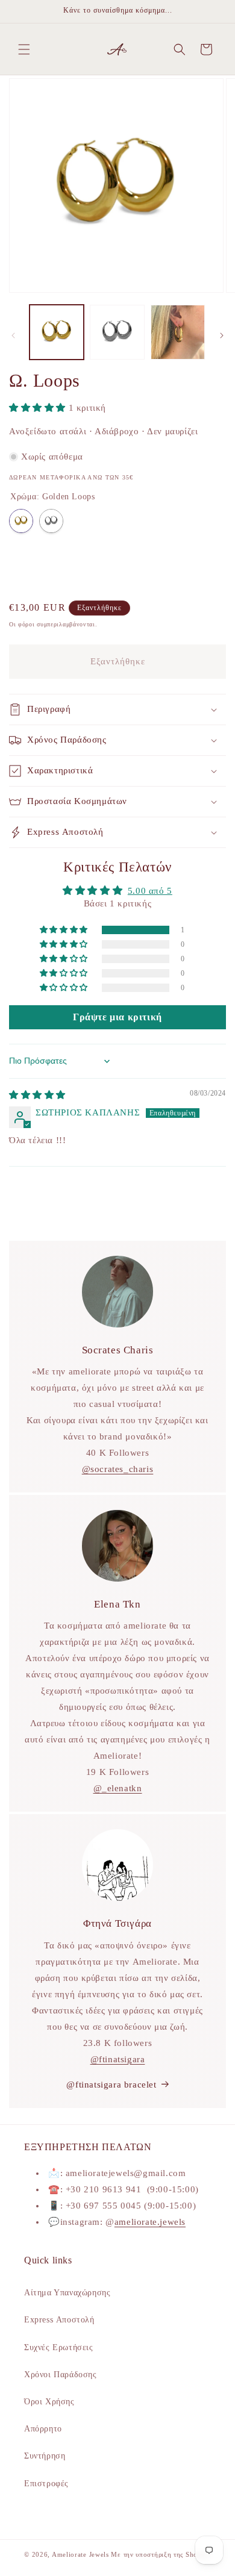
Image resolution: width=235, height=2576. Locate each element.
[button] (24, 49)
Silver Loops (51, 521)
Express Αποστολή (59, 2320)
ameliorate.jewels (150, 2222)
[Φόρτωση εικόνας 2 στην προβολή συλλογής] (117, 332)
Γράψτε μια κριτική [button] (117, 1017)
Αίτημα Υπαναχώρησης (67, 2293)
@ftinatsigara (118, 2059)
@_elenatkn (118, 1788)
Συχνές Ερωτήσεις (59, 2347)
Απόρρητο (43, 2429)
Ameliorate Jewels (80, 2554)
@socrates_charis (118, 1469)
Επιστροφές (46, 2484)
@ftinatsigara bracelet (111, 2085)
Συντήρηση (45, 2456)
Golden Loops (21, 521)
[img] (37, 1095)
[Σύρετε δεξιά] (222, 335)
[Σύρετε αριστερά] (13, 335)
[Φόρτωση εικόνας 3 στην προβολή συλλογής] (178, 332)
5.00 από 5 (150, 891)
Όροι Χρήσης (49, 2402)
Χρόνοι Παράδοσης (61, 2375)
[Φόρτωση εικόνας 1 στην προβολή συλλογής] (57, 332)
